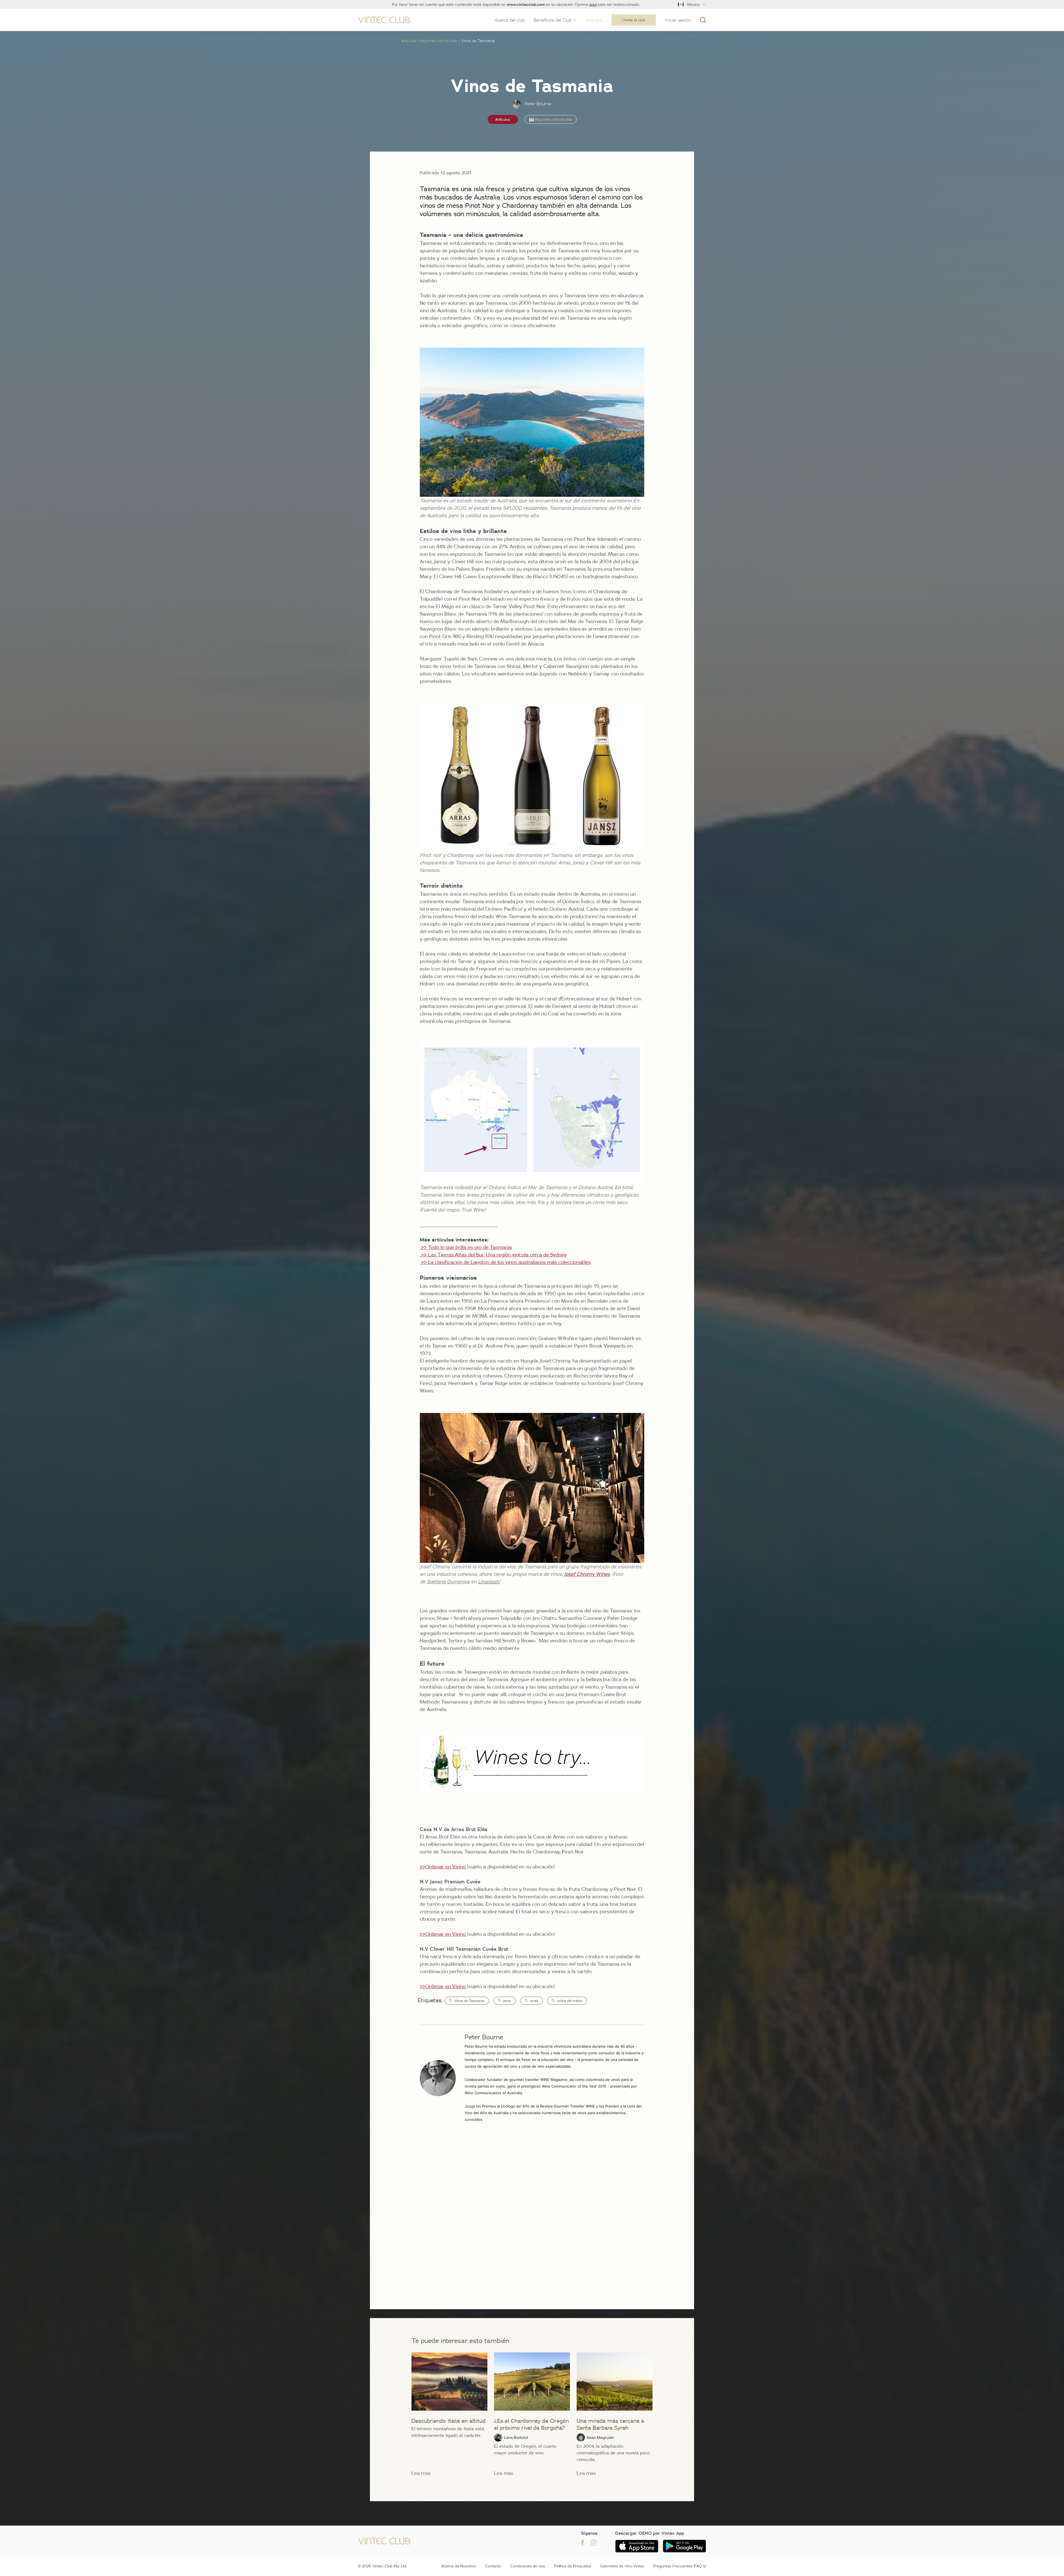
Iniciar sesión (678, 20)
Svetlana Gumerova (448, 1582)
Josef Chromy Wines (587, 1574)
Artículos (408, 41)
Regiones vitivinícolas (438, 41)
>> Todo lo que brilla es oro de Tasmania (466, 1247)
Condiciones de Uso (528, 2566)
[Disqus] (532, 2214)
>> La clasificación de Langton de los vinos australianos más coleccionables (505, 1262)
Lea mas (421, 2473)
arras (534, 2001)
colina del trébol (570, 2001)
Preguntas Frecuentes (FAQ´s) (680, 2566)
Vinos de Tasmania (469, 2001)
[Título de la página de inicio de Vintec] (384, 20)
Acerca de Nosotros (459, 2566)
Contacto (493, 2566)
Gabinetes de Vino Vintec (622, 2566)
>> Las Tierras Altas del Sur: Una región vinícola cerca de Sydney (493, 1255)
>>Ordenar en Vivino (443, 1867)
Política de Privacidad (573, 2566)
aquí (593, 4)
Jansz (507, 2001)
